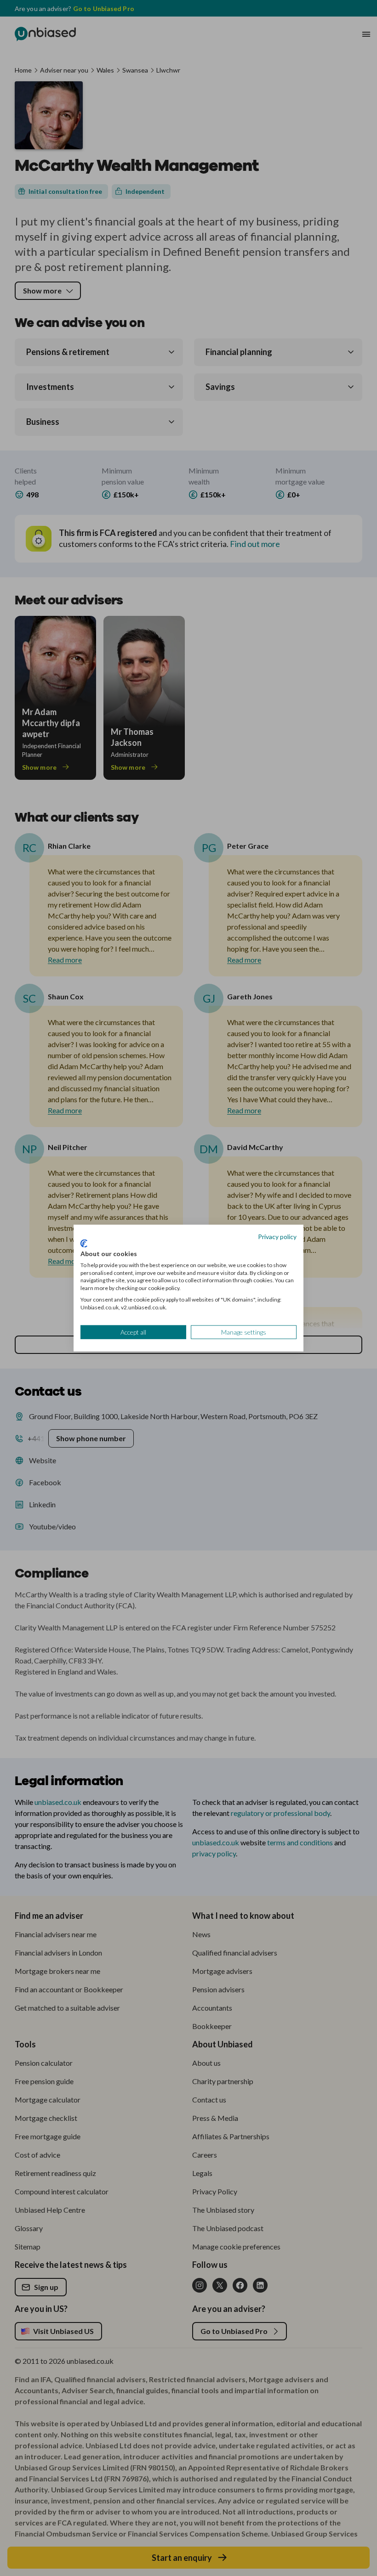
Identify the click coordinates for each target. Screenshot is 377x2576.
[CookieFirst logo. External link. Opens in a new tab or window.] (84, 1244)
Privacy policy (277, 1236)
